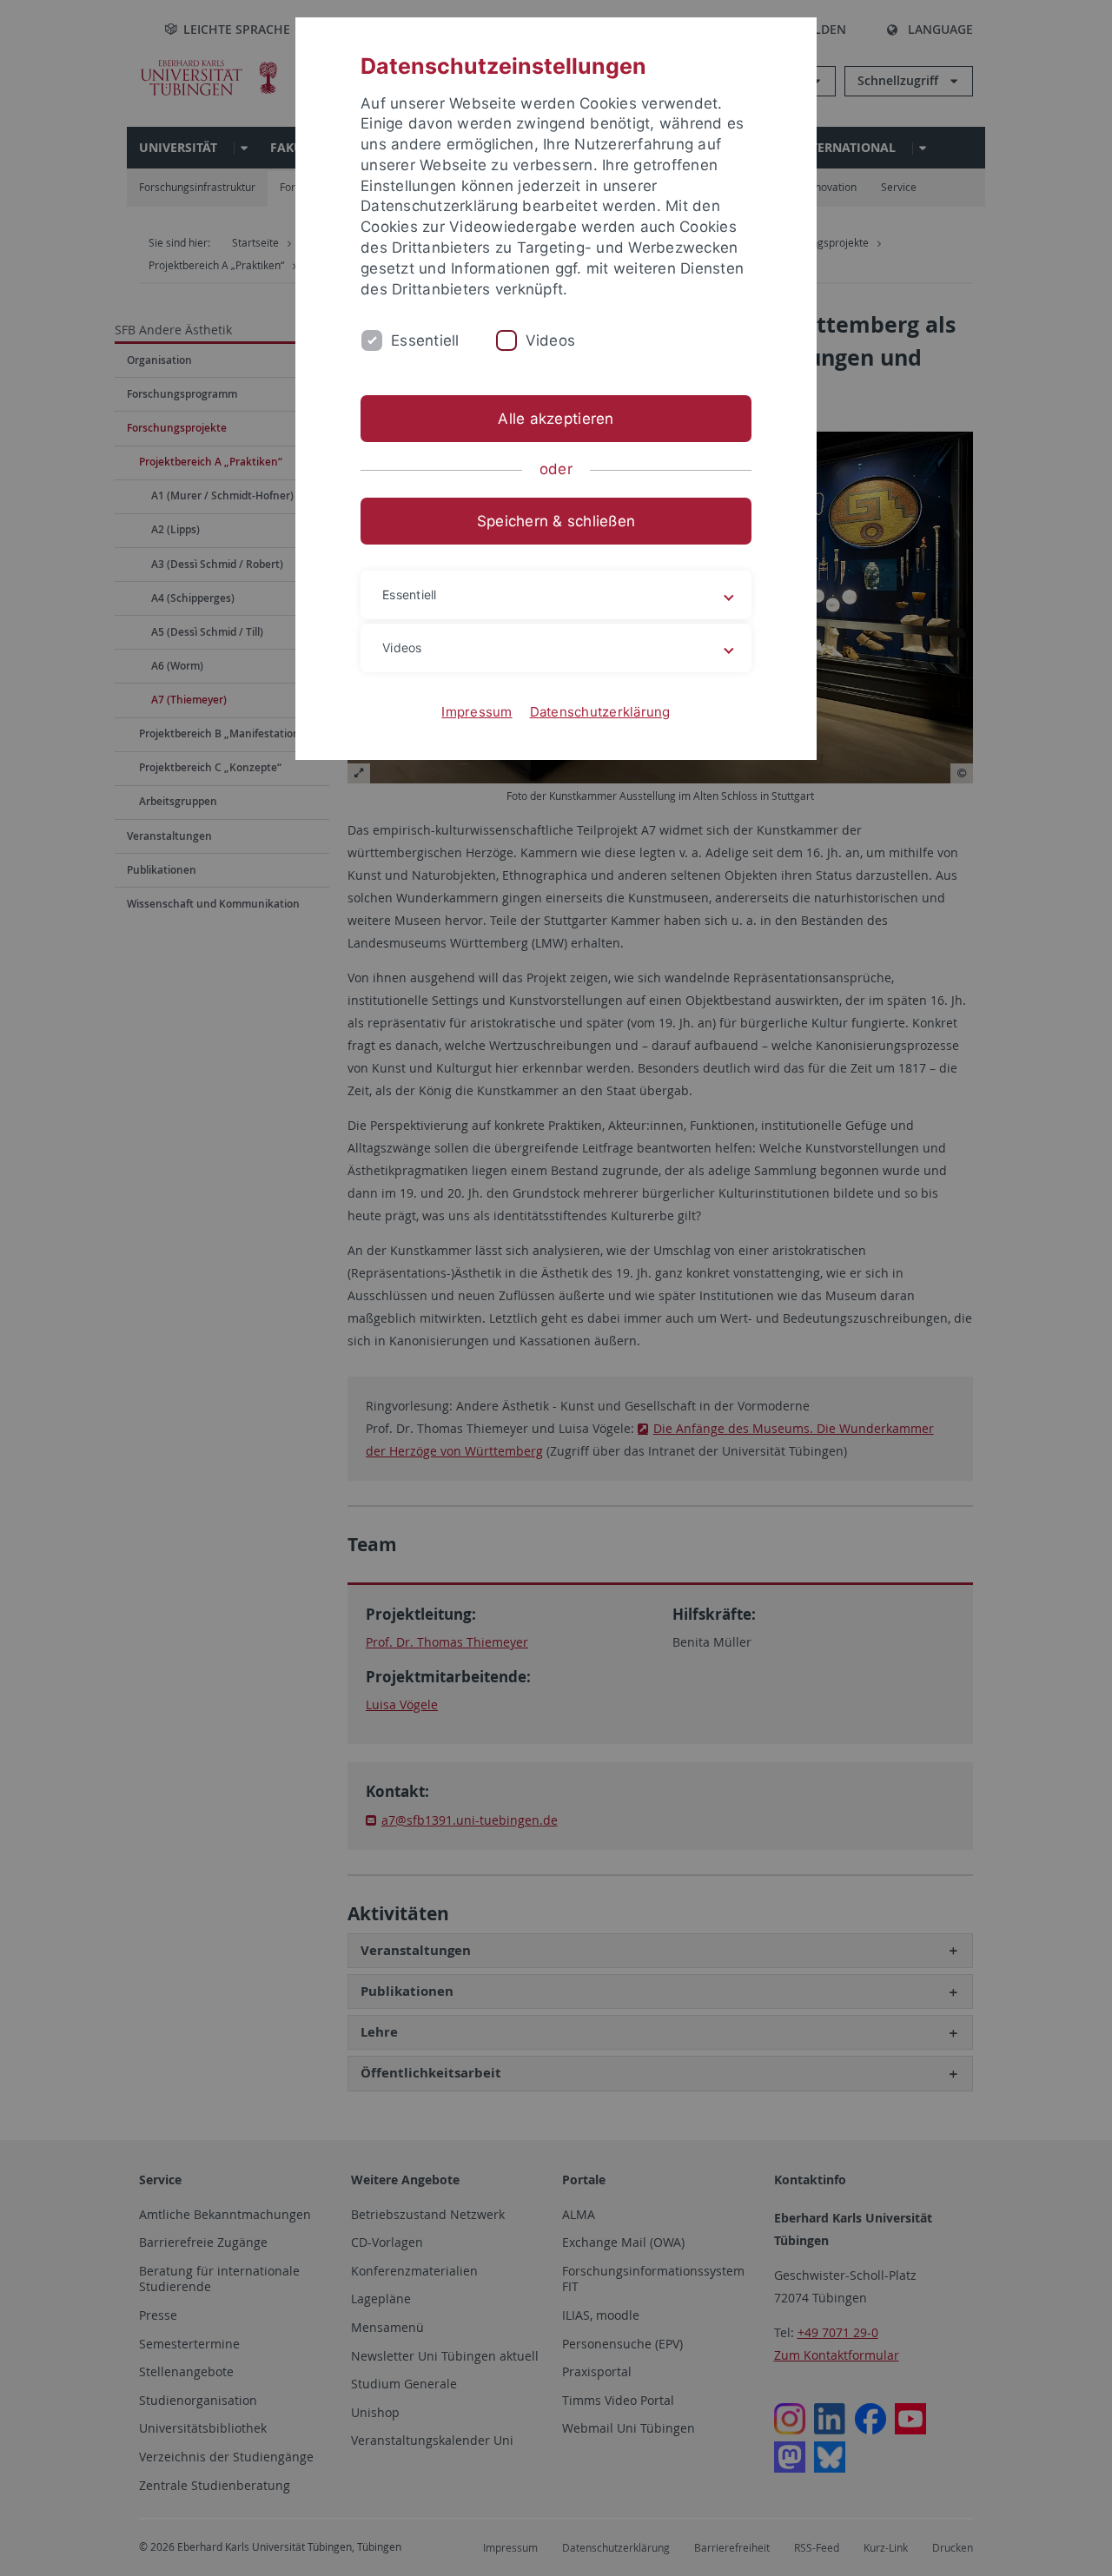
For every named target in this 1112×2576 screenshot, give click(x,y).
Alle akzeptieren (556, 419)
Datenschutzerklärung (600, 712)
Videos (551, 340)
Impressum (477, 712)
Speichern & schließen (556, 521)
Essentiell (425, 340)
